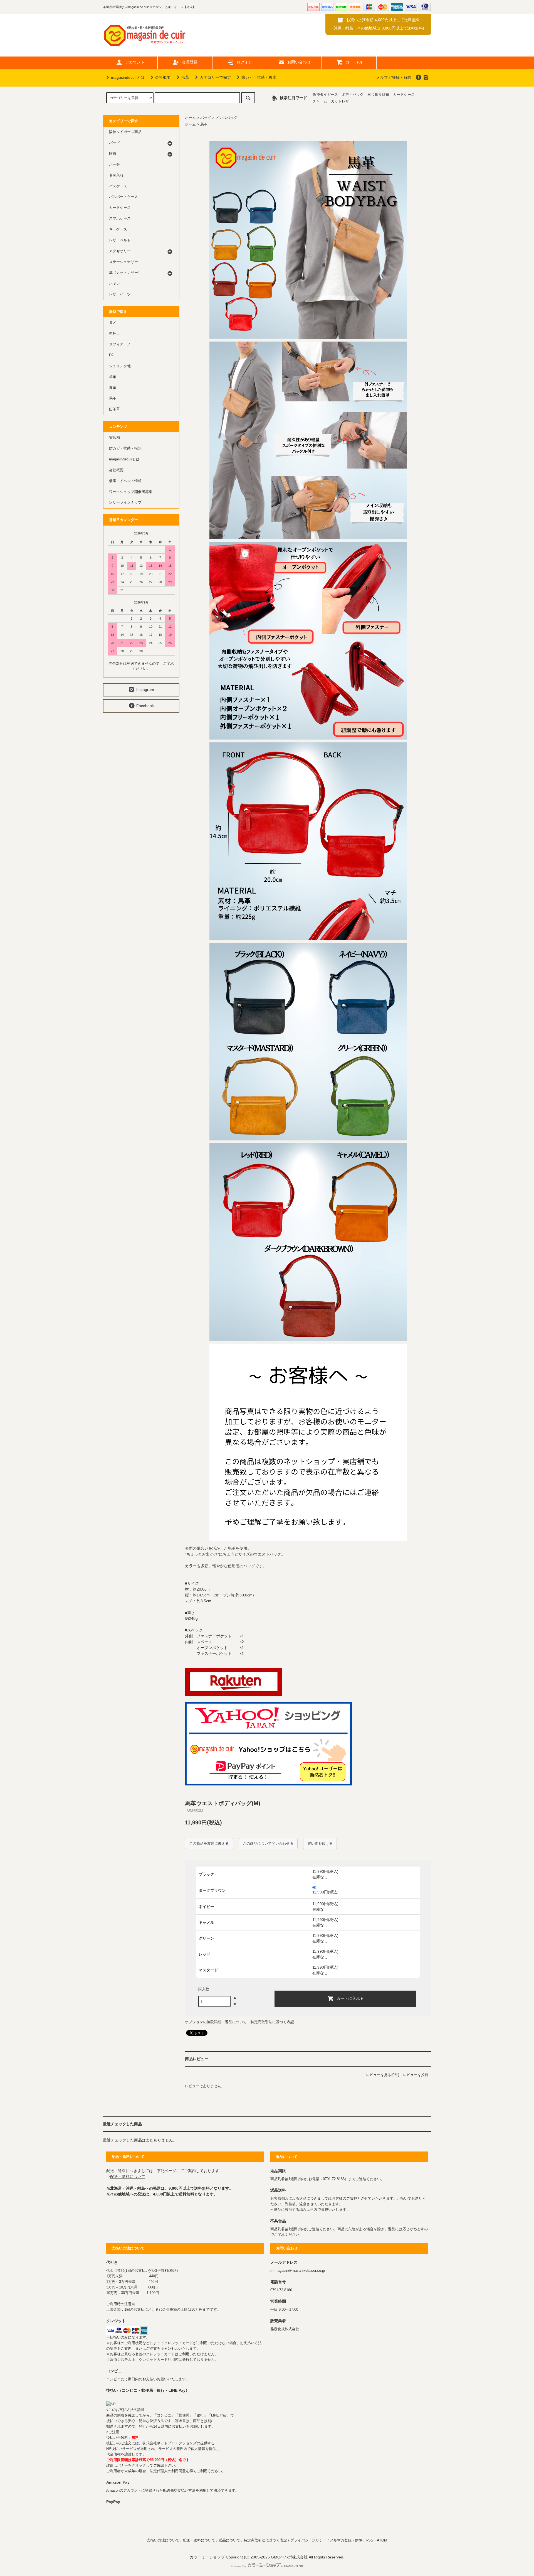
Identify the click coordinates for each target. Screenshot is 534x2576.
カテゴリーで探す (215, 77)
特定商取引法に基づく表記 (272, 2022)
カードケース (404, 95)
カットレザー (342, 101)
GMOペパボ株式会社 (289, 2557)
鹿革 (113, 388)
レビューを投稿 (416, 2075)
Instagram (145, 690)
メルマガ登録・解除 (394, 77)
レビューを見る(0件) (383, 2075)
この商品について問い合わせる (268, 1843)
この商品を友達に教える (209, 1843)
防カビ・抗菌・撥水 (259, 77)
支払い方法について (163, 2540)
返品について (236, 2022)
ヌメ (113, 323)
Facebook (144, 706)
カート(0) (354, 62)
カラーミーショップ (207, 2557)
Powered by (239, 2566)
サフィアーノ (120, 344)
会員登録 (190, 62)
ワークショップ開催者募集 (131, 492)
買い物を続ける (320, 1843)
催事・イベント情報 (125, 481)
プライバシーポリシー (308, 2540)
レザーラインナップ (125, 502)
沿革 (185, 77)
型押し (114, 333)
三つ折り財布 (378, 95)
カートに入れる (350, 1998)
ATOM (382, 2540)
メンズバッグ (226, 118)
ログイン (244, 62)
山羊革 (114, 409)
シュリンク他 (120, 366)
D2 (111, 355)
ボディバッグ (353, 95)
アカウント (135, 62)
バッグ (206, 118)
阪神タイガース (325, 95)
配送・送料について (128, 2177)
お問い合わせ (299, 62)
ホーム (190, 118)
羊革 (113, 377)
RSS (369, 2540)
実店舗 (114, 438)
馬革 (204, 124)
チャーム (320, 101)
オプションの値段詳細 (203, 2022)
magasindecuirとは (128, 77)
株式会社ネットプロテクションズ (170, 2443)
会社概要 (163, 77)
